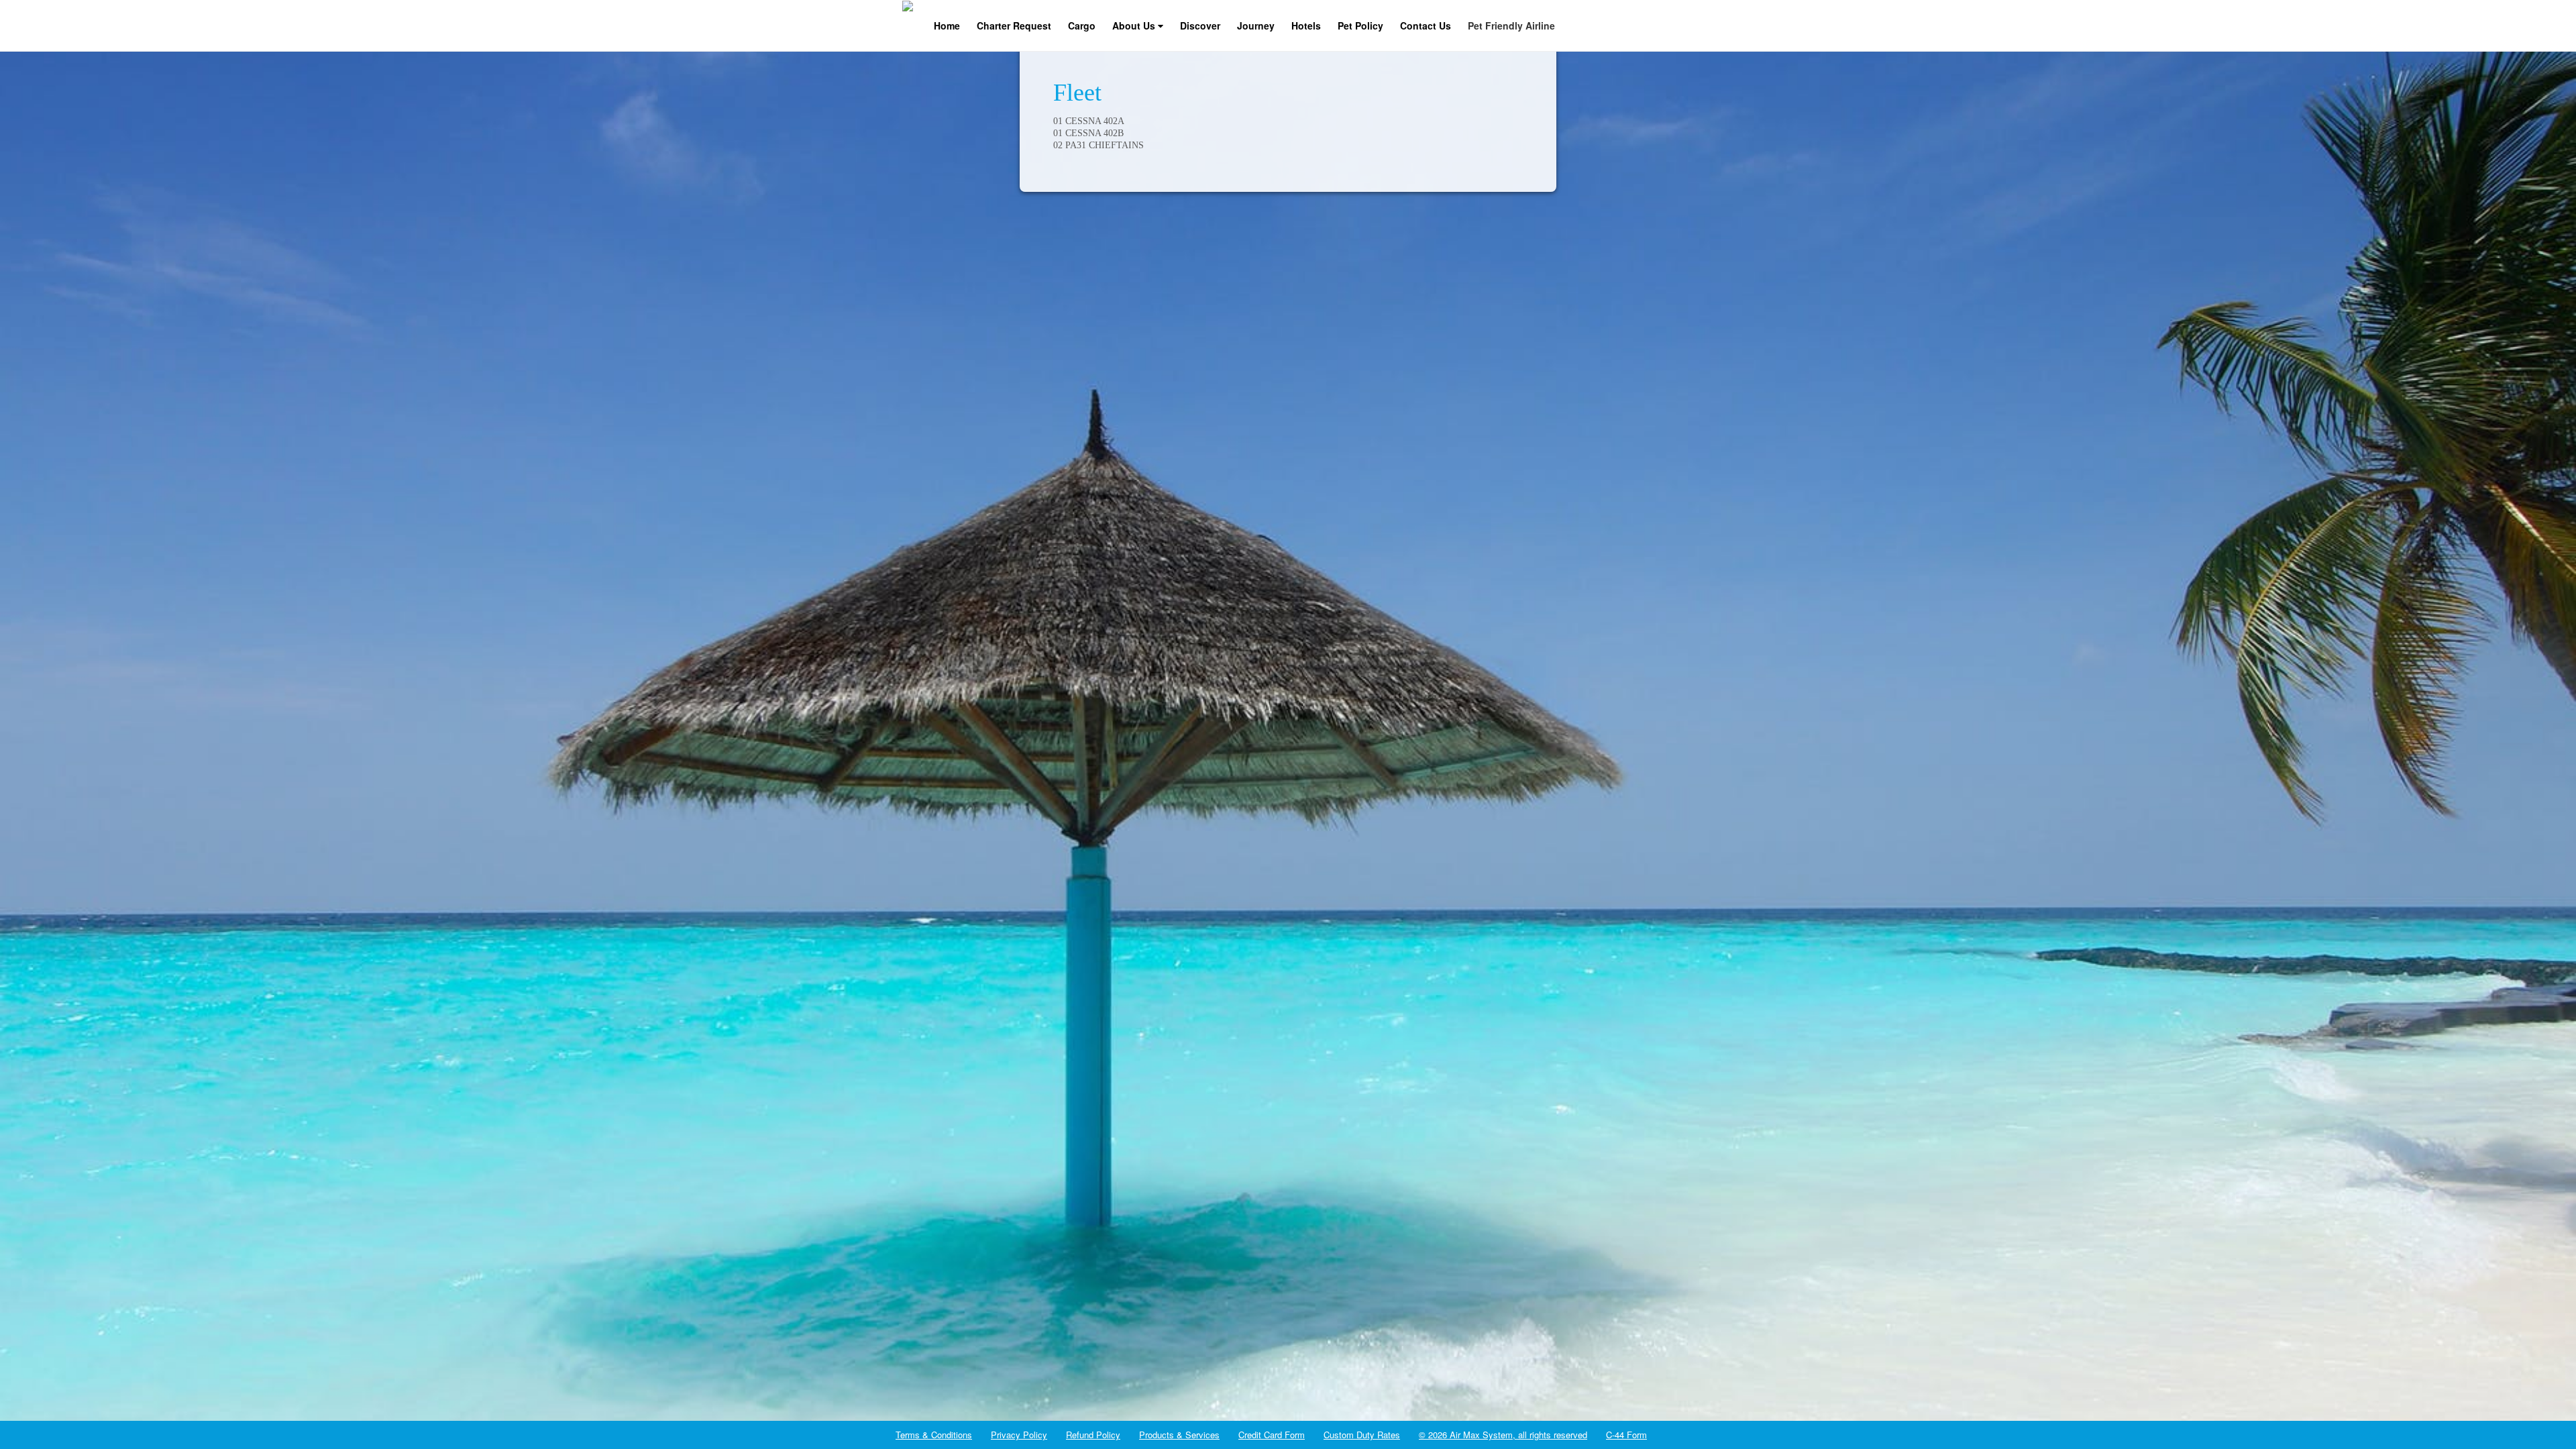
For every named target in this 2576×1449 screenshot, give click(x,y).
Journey (1256, 25)
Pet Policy (1360, 25)
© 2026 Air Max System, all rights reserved (1503, 1435)
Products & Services (1179, 1435)
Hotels (1306, 25)
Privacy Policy (1019, 1435)
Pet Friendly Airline (1511, 25)
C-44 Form (1626, 1435)
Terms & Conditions (934, 1435)
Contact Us (1426, 25)
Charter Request (1014, 25)
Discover (1200, 25)
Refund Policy (1093, 1435)
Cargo (1082, 25)
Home (947, 25)
